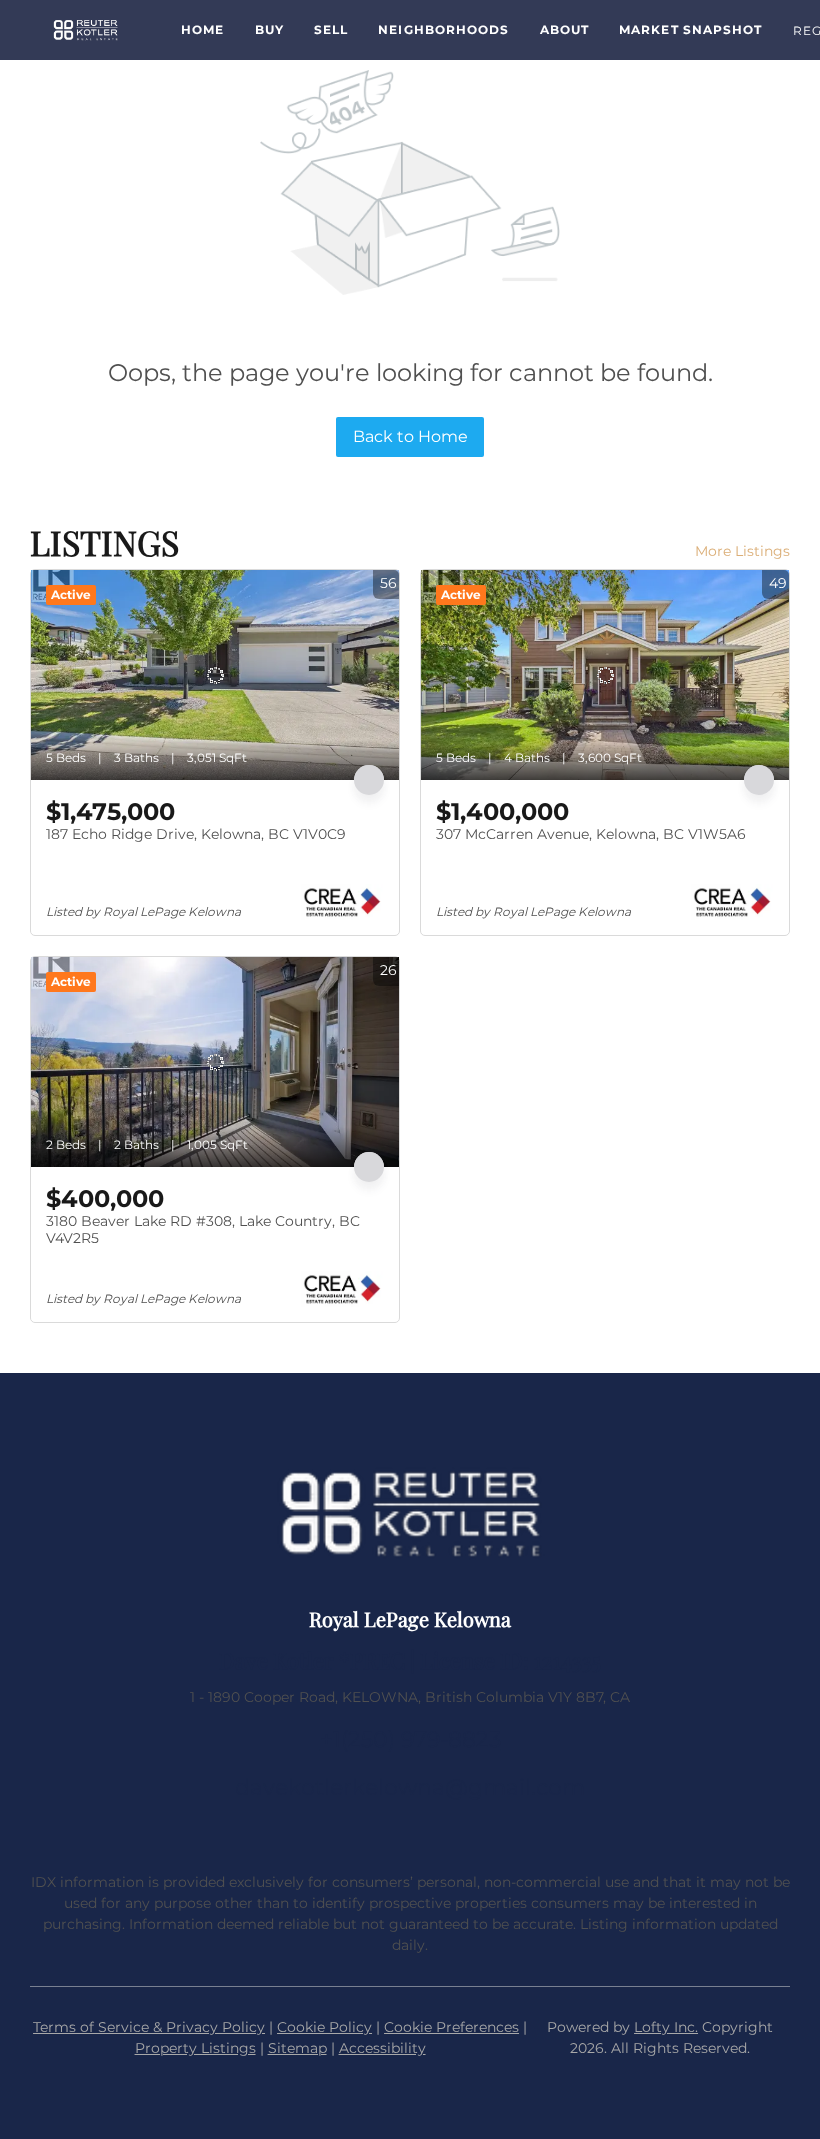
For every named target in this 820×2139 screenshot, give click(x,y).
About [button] (565, 29)
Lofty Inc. (666, 2027)
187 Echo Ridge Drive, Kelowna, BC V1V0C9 (196, 834)
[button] (85, 30)
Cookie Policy (324, 2027)
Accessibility (382, 2048)
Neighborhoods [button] (443, 29)
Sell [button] (331, 29)
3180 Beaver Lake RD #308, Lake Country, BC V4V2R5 (203, 1230)
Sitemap (297, 2048)
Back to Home (410, 436)
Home (202, 29)
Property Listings (195, 2048)
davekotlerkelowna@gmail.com (410, 1787)
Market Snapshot (691, 29)
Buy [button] (269, 29)
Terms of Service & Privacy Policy (149, 2027)
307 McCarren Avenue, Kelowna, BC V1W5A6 (591, 834)
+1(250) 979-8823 (410, 1739)
